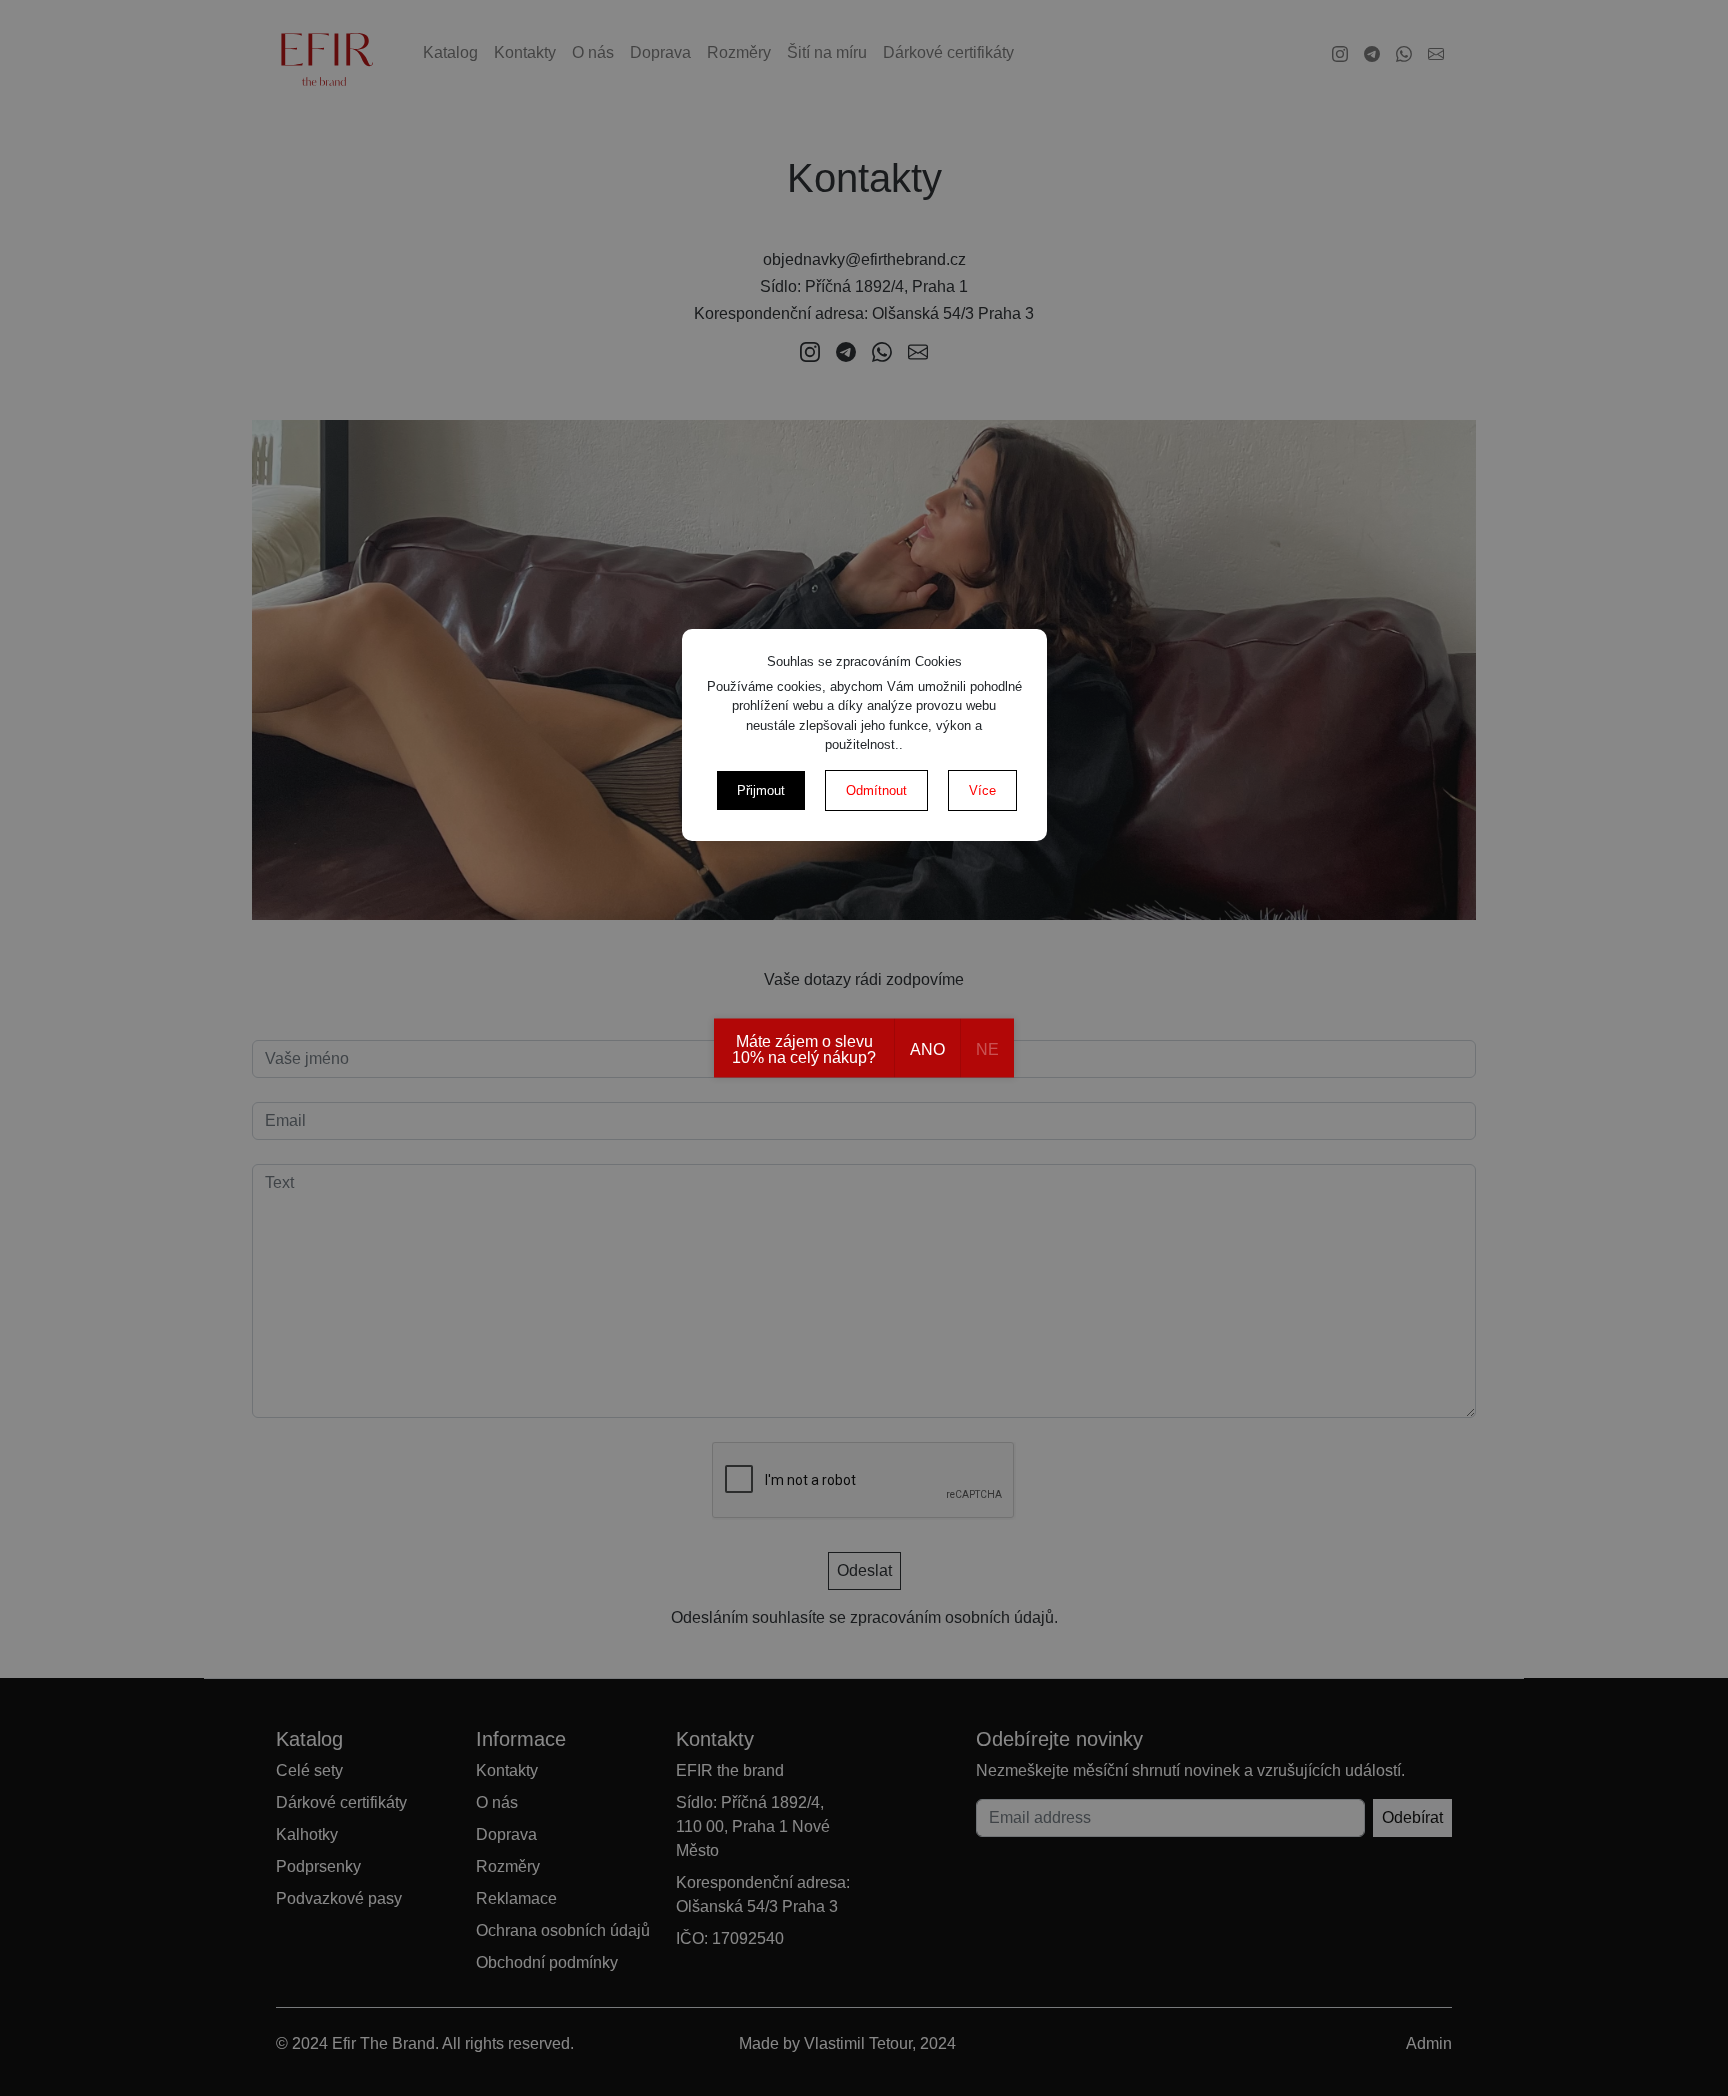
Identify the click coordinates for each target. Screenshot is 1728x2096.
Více (982, 790)
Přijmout (761, 790)
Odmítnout (876, 790)
